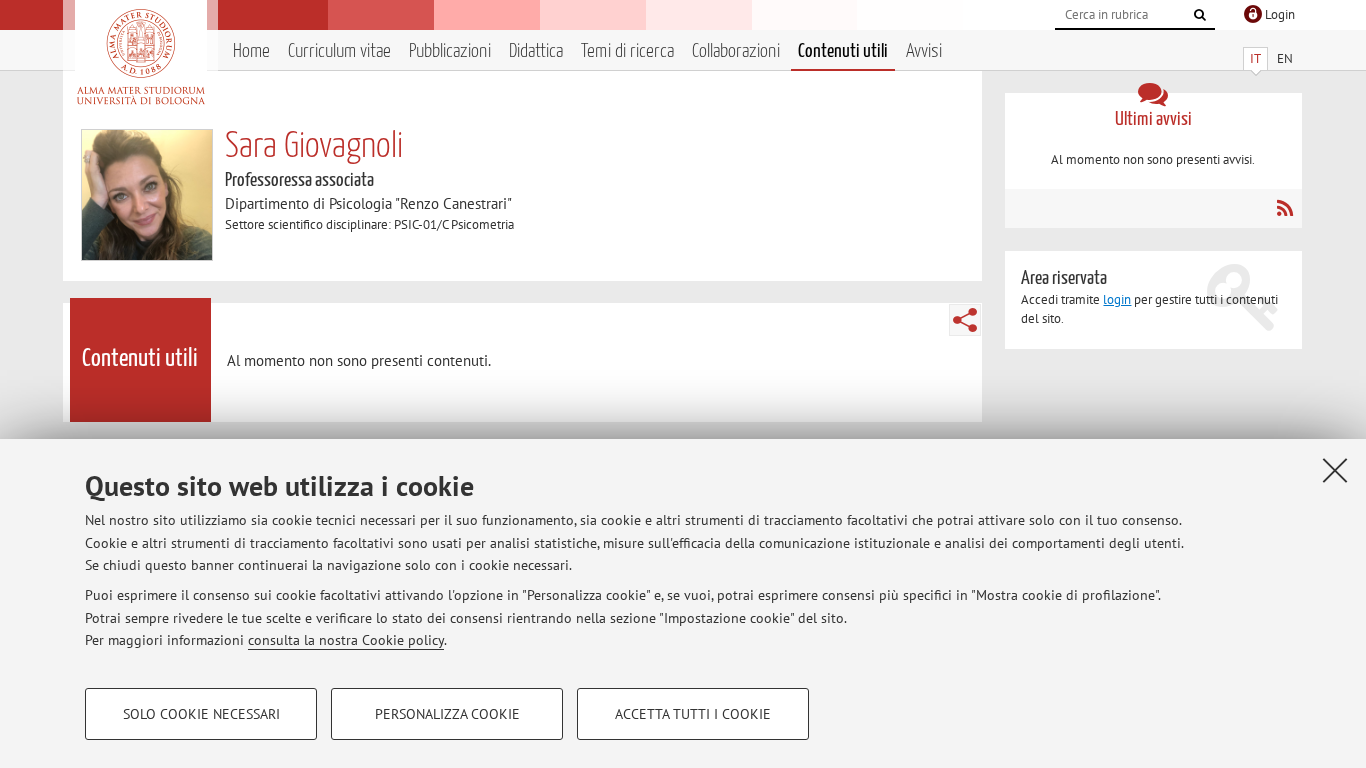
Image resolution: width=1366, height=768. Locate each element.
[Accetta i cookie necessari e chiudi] (1335, 470)
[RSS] (1284, 208)
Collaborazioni (736, 51)
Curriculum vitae (339, 51)
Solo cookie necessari (201, 714)
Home (251, 51)
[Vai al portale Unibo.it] (140, 57)
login (1117, 299)
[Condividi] (965, 320)
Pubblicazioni (450, 51)
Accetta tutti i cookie (693, 714)
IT (1255, 58)
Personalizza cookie (447, 714)
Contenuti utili (843, 51)
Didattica (536, 51)
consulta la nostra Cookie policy (346, 640)
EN (1285, 58)
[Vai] (1200, 15)
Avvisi (924, 51)
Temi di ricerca (627, 51)
